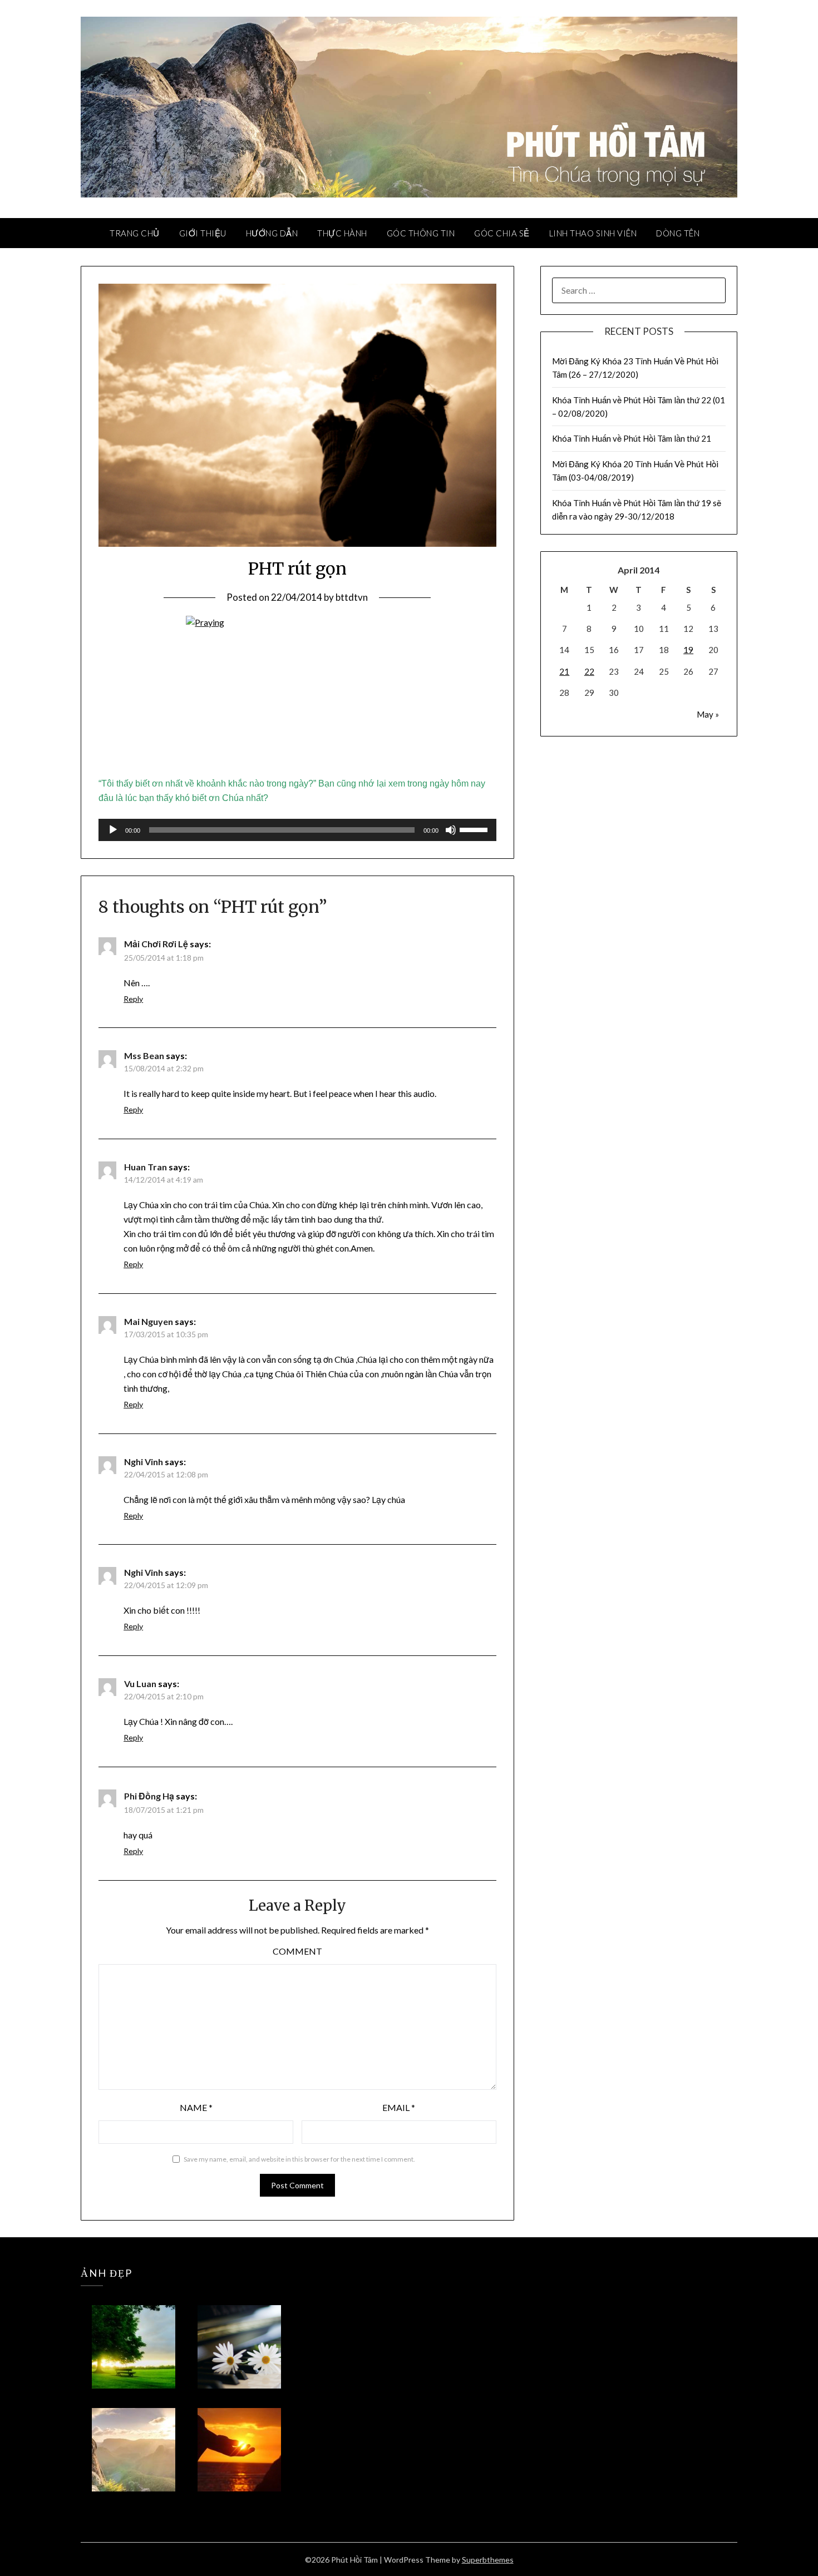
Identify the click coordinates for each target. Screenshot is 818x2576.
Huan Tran (146, 1167)
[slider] (475, 829)
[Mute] (451, 830)
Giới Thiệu (203, 233)
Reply (133, 999)
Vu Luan (140, 1683)
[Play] (113, 830)
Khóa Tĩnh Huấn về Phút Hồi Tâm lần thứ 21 (632, 438)
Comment (297, 1951)
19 (688, 650)
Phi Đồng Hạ (149, 1796)
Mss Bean (144, 1055)
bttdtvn (352, 597)
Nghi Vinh (144, 1462)
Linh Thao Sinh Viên (593, 233)
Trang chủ (135, 233)
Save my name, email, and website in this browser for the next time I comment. (299, 2159)
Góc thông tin (421, 233)
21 (564, 671)
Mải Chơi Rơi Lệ (156, 944)
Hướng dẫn (272, 233)
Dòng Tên (678, 233)
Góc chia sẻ (502, 233)
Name (196, 2107)
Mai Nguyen (149, 1321)
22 (589, 671)
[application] (297, 830)
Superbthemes (488, 2560)
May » (708, 714)
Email (399, 2107)
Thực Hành (342, 233)
